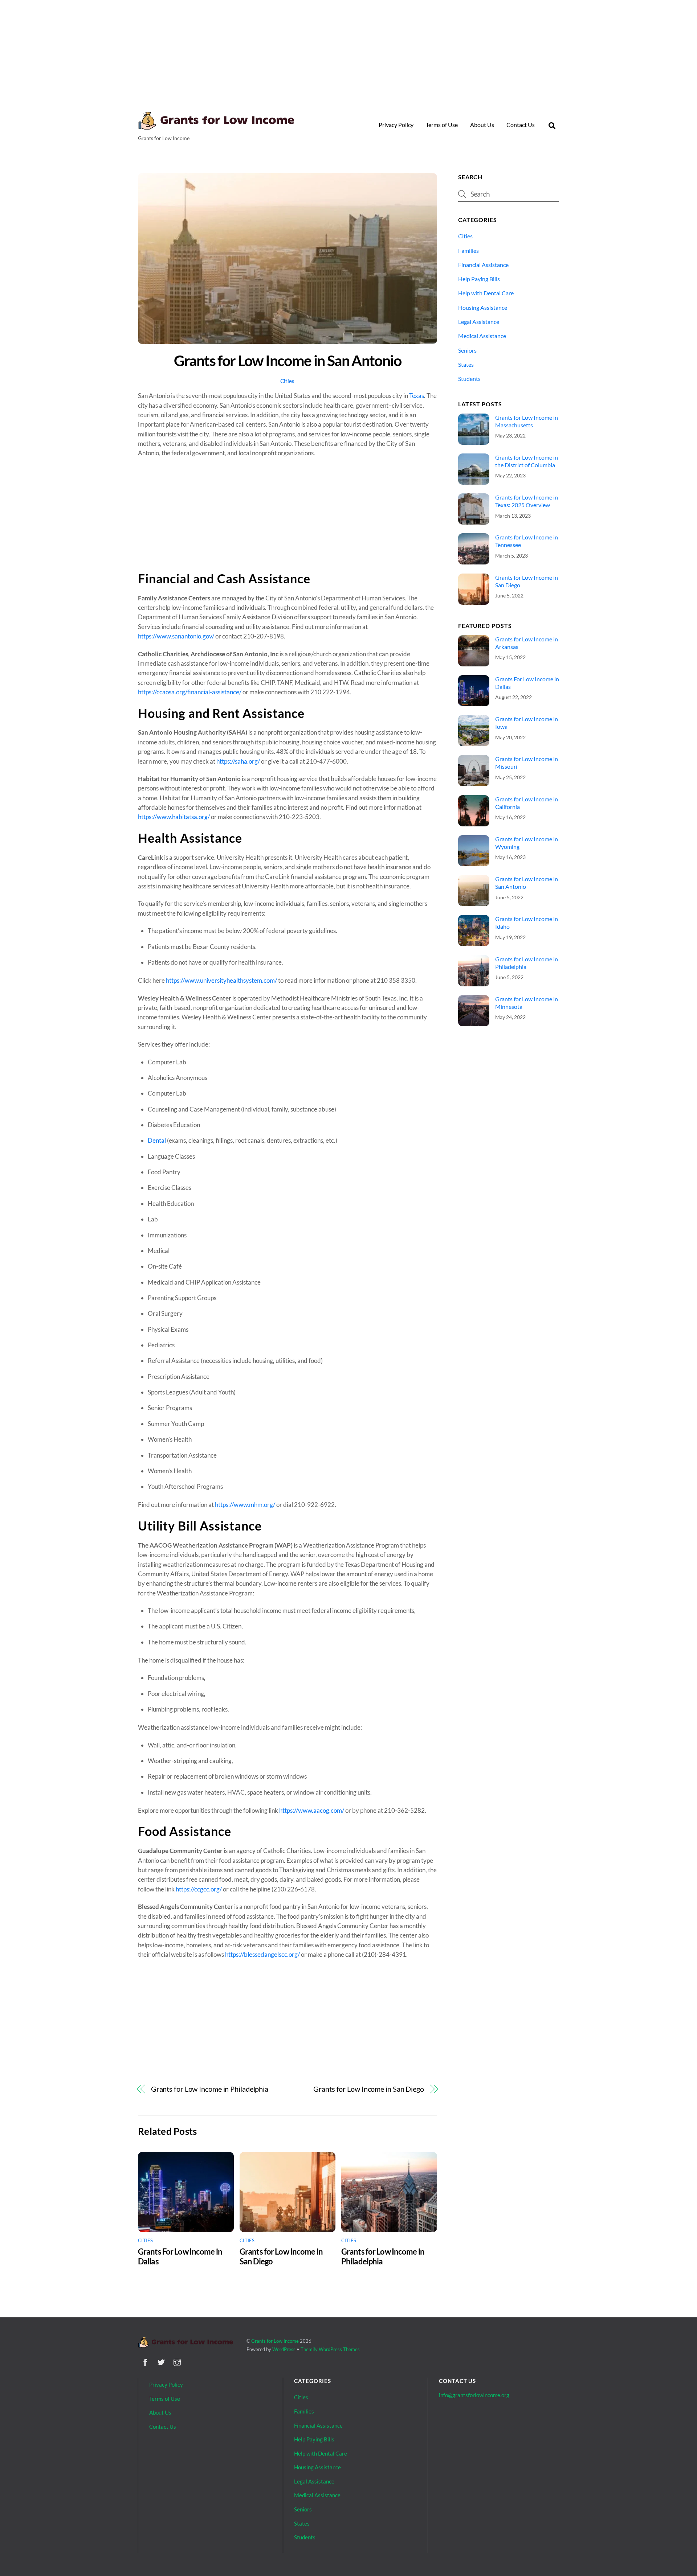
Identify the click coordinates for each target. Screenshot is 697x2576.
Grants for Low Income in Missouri (527, 763)
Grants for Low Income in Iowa (527, 723)
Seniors (467, 350)
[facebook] (145, 2361)
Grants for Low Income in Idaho (527, 923)
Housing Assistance (483, 307)
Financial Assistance (483, 265)
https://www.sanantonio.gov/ (176, 636)
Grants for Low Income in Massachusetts (527, 421)
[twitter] (161, 2361)
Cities (287, 381)
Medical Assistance (482, 336)
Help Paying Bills (479, 279)
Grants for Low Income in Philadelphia (210, 2089)
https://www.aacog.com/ (312, 1810)
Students (469, 379)
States (466, 364)
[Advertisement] (348, 51)
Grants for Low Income (275, 2341)
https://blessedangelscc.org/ (262, 1954)
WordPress (284, 2349)
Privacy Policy (396, 125)
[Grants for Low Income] (216, 127)
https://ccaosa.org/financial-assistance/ (190, 692)
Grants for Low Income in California (527, 803)
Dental (157, 1140)
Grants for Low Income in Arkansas (527, 643)
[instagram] (177, 2361)
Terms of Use (442, 125)
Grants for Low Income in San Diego (369, 2089)
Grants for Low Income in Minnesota (527, 1003)
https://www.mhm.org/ (245, 1505)
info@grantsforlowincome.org (474, 2395)
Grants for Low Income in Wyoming (527, 843)
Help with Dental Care (486, 293)
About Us (482, 125)
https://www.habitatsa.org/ (174, 817)
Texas (417, 396)
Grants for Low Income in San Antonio (288, 360)
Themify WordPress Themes (330, 2349)
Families (468, 250)
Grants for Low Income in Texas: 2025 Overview (527, 501)
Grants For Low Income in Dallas (527, 683)
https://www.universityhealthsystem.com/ (221, 980)
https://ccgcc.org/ (199, 1889)
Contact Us (521, 125)
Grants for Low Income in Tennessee (527, 541)
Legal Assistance (479, 322)
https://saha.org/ (238, 761)
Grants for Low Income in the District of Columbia (527, 461)
